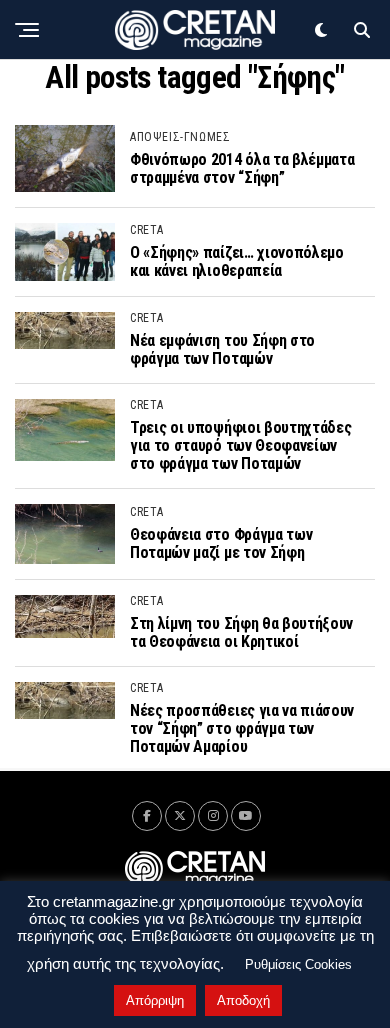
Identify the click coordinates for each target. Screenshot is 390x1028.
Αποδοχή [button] (243, 1000)
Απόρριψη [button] (155, 1000)
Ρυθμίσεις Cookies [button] (298, 964)
